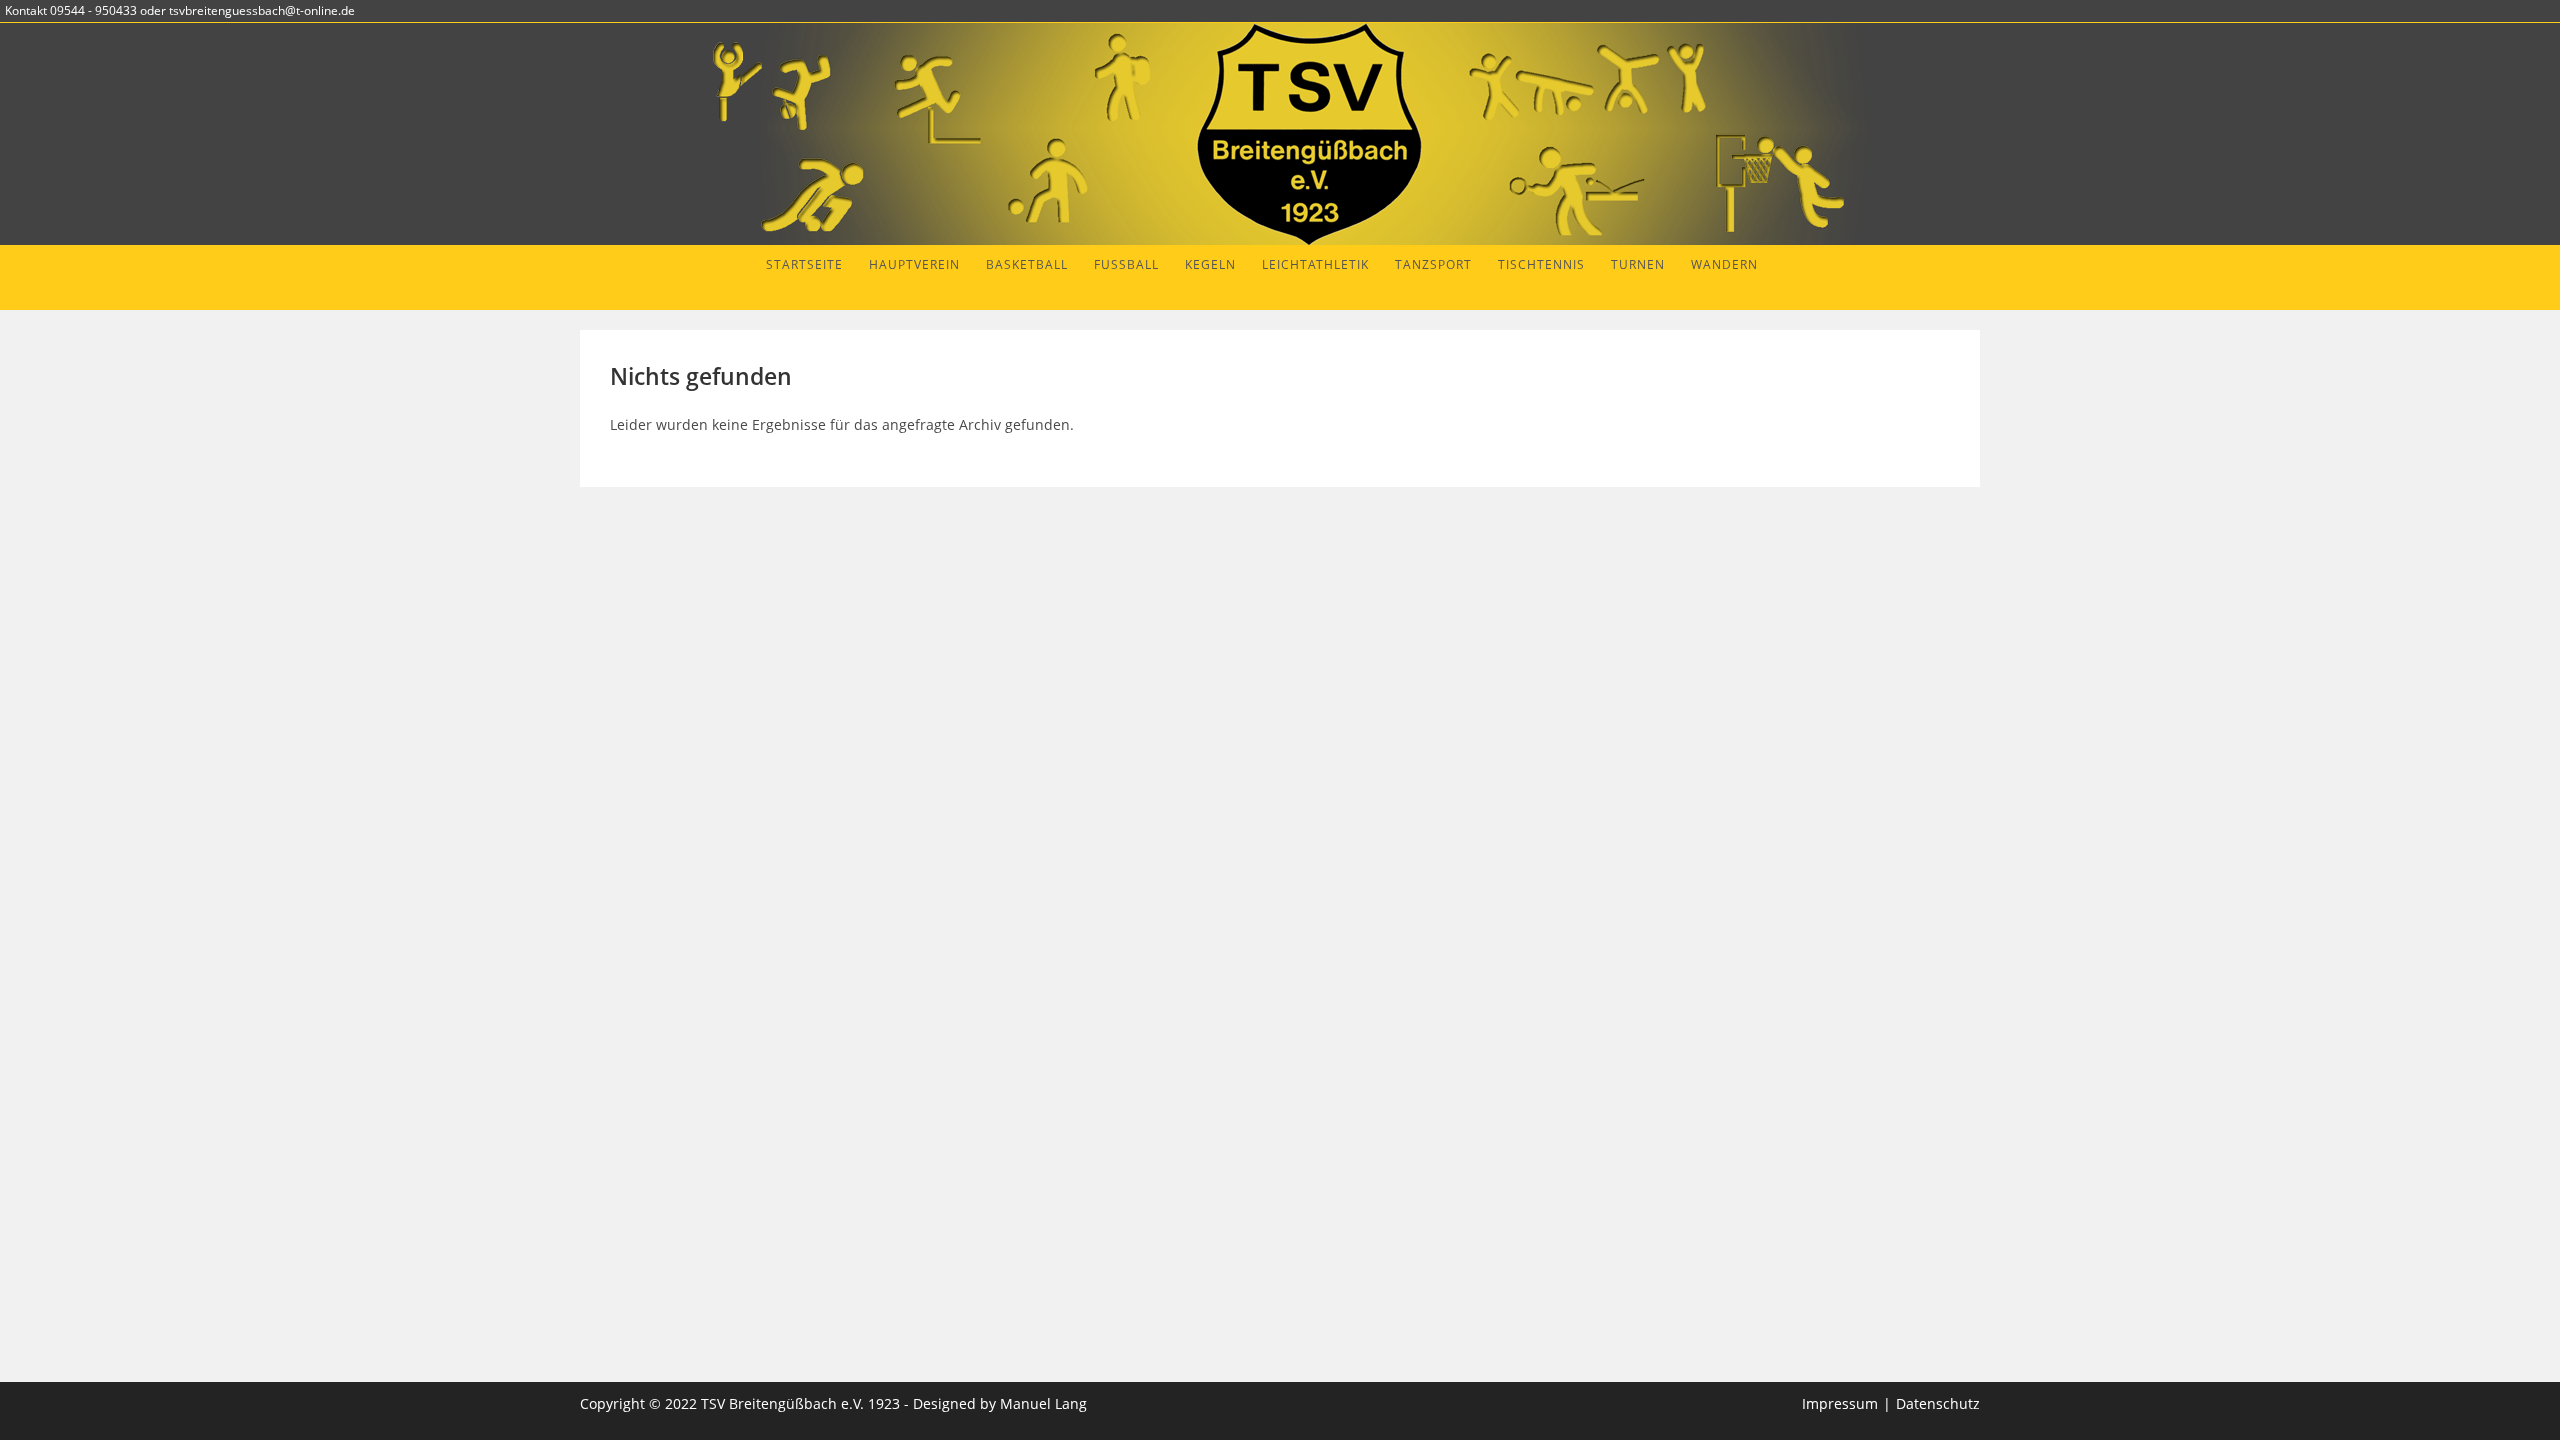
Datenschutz (1938, 1403)
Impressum (1840, 1403)
